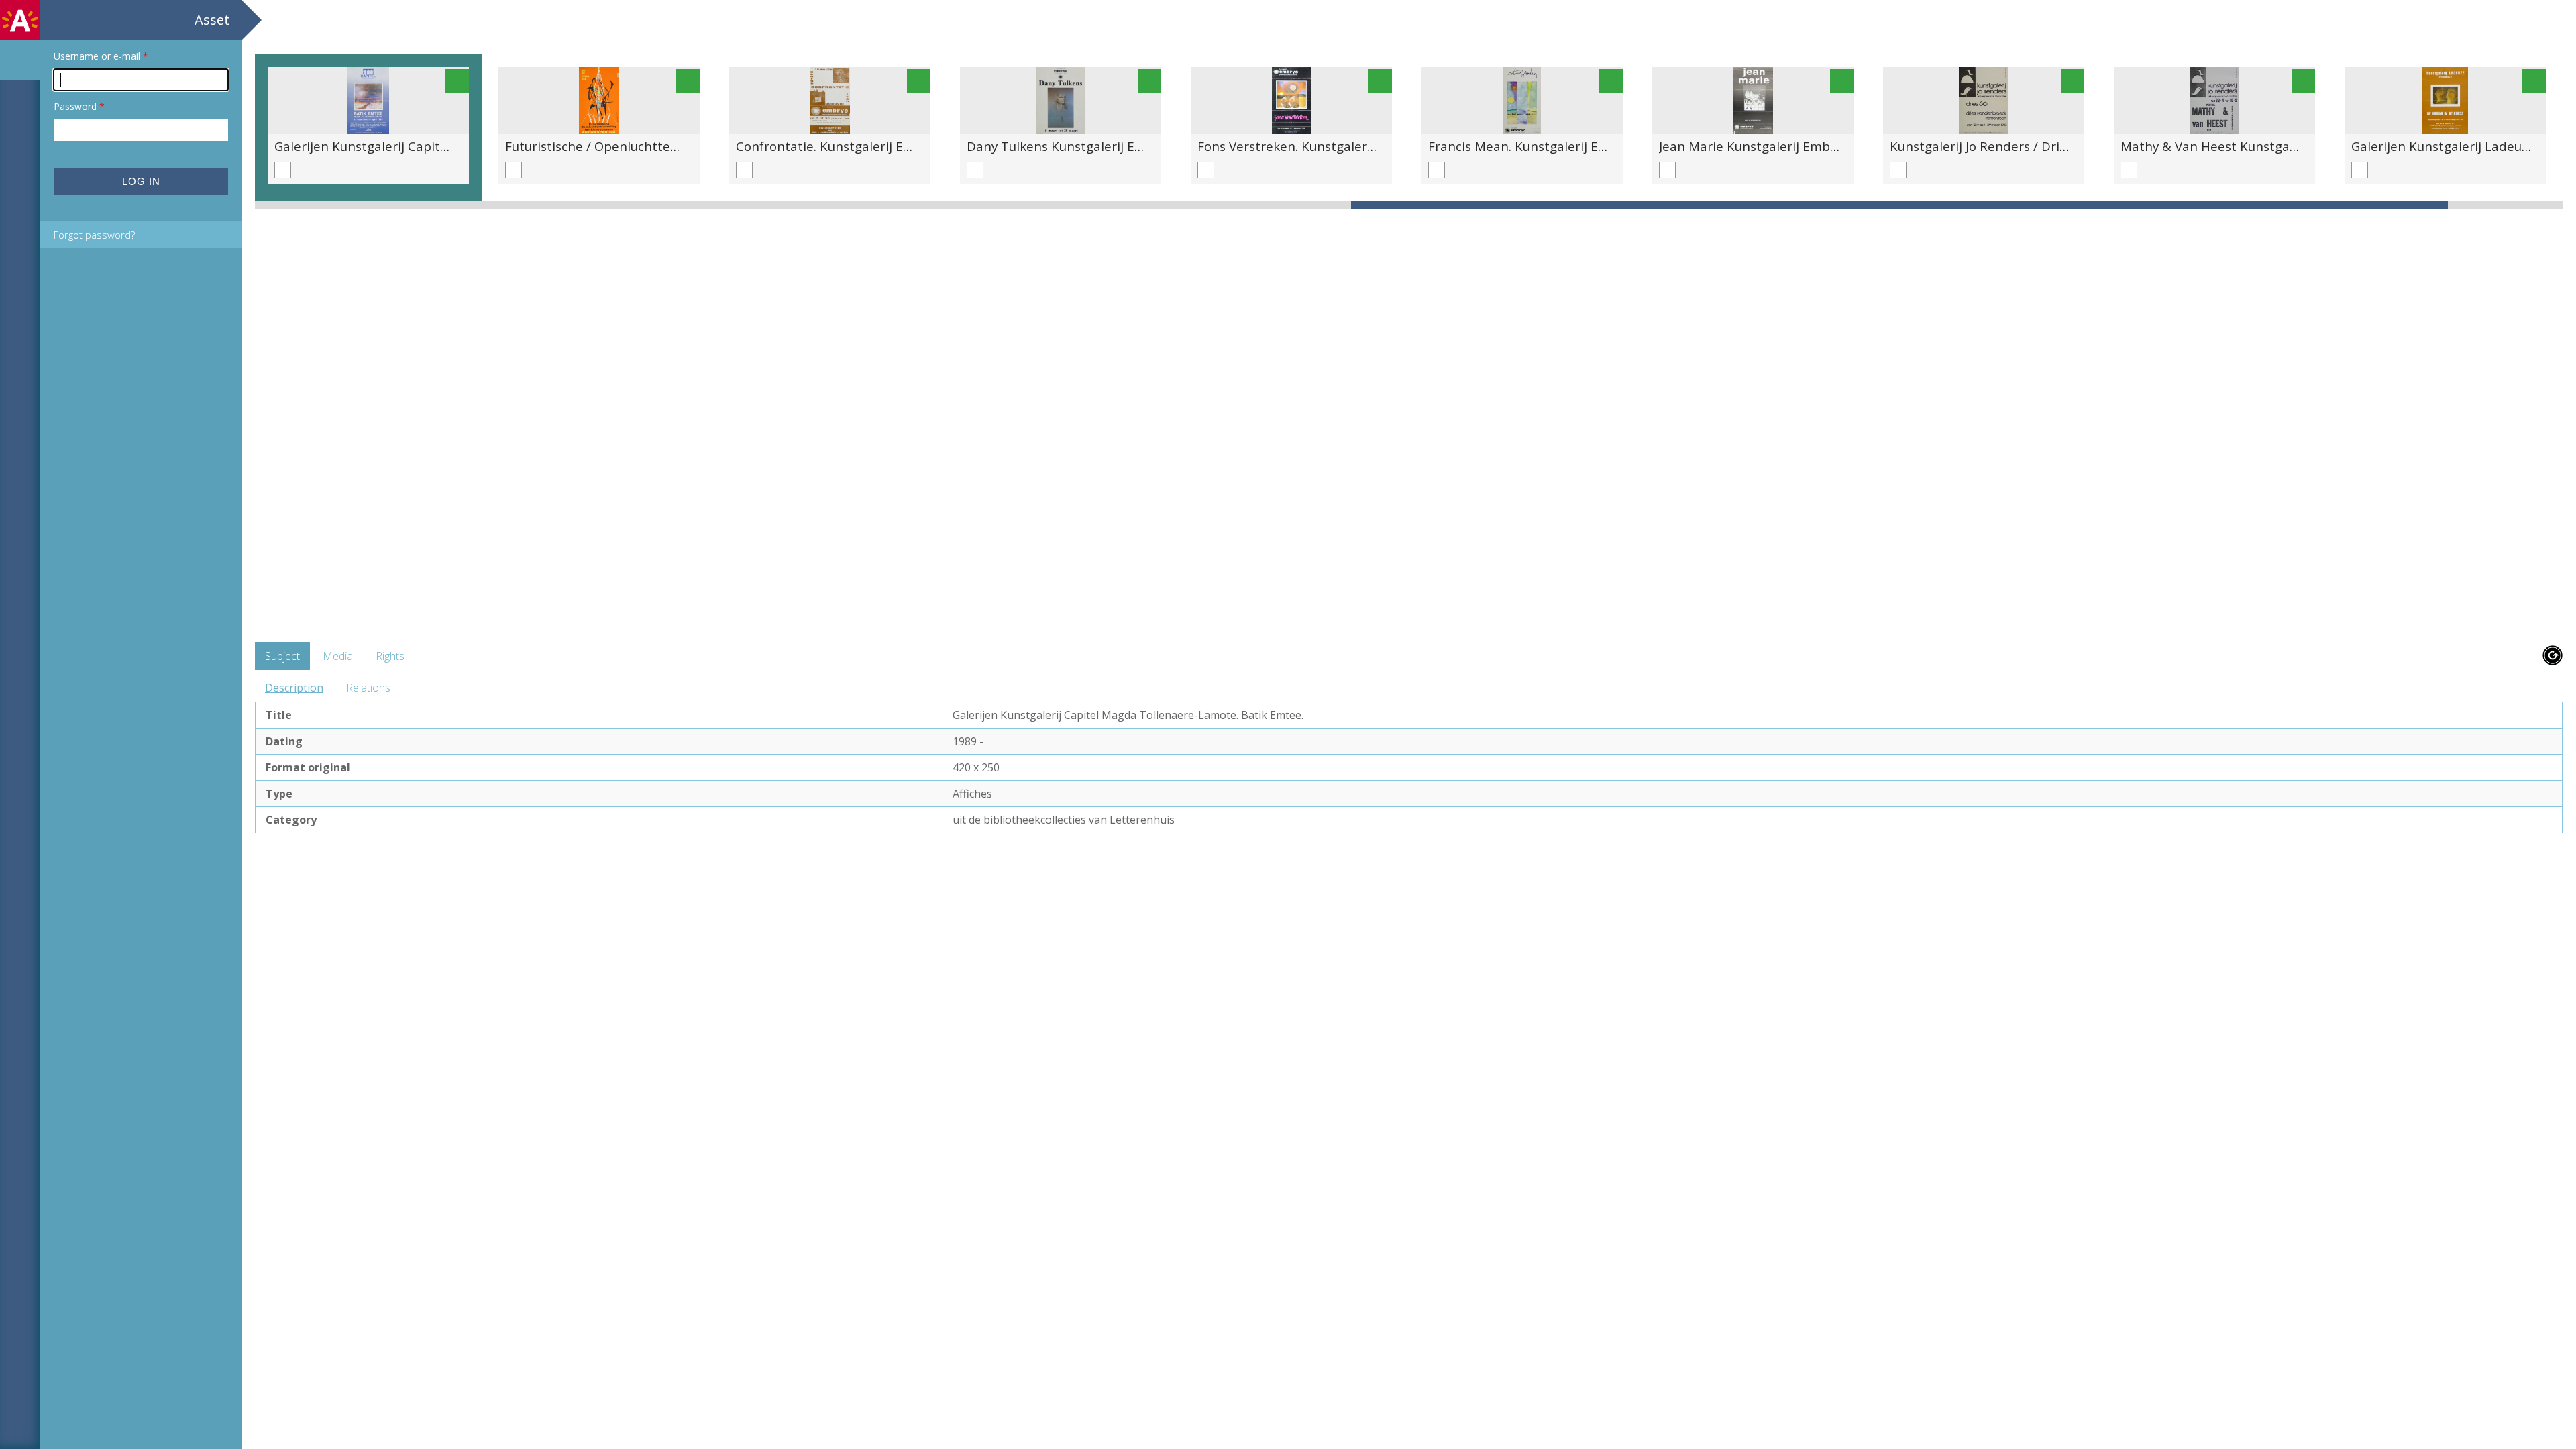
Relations (368, 688)
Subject (282, 656)
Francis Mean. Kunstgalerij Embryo (1533, 146)
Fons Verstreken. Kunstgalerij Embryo (1310, 146)
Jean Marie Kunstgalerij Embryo (1754, 146)
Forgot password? (94, 235)
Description (294, 688)
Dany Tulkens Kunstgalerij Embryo (1070, 146)
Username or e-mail (101, 56)
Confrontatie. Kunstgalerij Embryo (839, 146)
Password (79, 106)
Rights (390, 656)
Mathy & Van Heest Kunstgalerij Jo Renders (2250, 146)
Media (338, 656)
